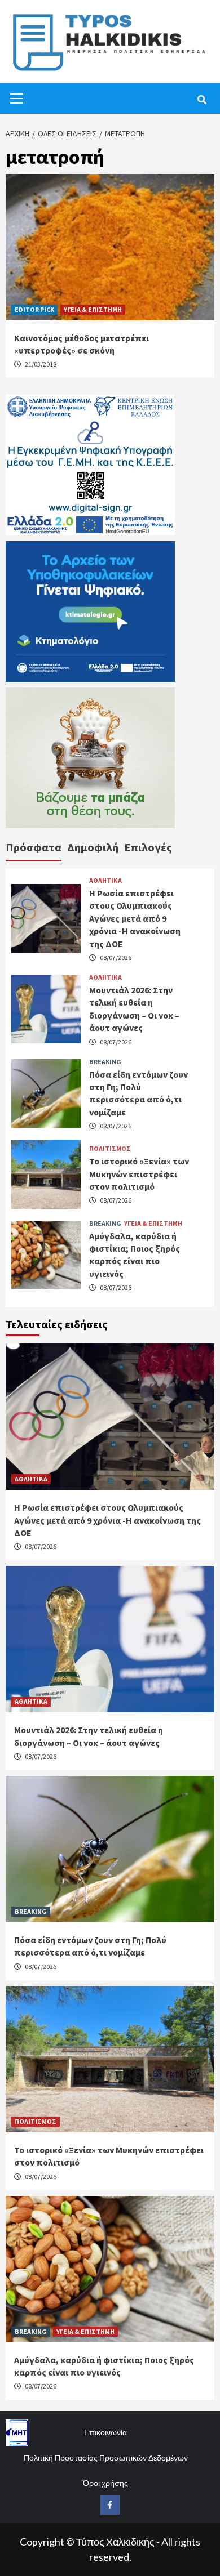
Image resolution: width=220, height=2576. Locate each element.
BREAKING (105, 1062)
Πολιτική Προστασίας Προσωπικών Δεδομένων (106, 2457)
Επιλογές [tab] (148, 847)
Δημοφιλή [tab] (93, 847)
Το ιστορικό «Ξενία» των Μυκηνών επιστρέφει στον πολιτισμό (139, 1174)
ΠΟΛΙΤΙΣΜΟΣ (110, 1149)
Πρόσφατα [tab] (34, 847)
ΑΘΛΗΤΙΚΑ (105, 881)
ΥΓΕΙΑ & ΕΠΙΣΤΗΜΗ (93, 309)
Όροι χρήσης (105, 2483)
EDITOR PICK (34, 309)
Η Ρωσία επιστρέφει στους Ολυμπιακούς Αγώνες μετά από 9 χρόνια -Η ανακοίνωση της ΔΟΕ (135, 918)
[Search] (202, 100)
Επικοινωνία (105, 2432)
